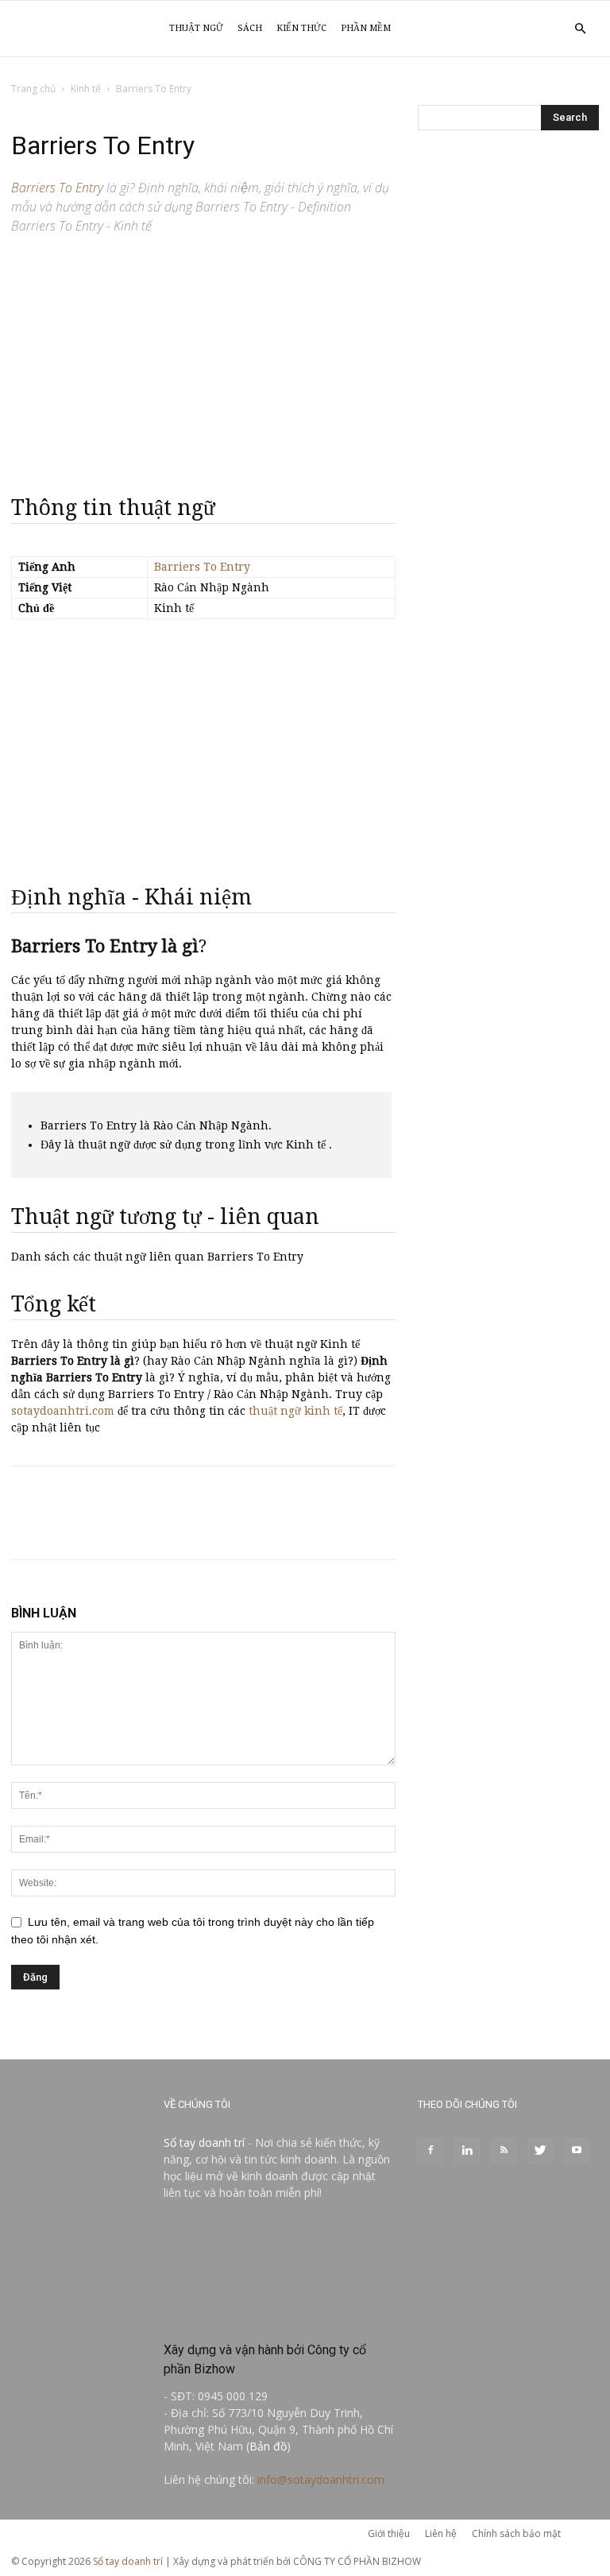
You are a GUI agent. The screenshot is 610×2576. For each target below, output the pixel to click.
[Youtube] (577, 2151)
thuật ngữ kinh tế (295, 1411)
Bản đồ (268, 2446)
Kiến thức (301, 28)
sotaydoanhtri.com (63, 1411)
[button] (580, 29)
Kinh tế (86, 89)
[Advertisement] (203, 358)
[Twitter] (540, 2151)
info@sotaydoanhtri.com (321, 2479)
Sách (250, 28)
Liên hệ (441, 2533)
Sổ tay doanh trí (204, 2142)
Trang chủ (33, 89)
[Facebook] (430, 2151)
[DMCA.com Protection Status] (280, 2316)
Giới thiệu (389, 2533)
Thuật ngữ (196, 28)
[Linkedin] (467, 2151)
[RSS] (504, 2151)
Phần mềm (366, 28)
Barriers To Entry (202, 567)
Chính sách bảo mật (516, 2533)
